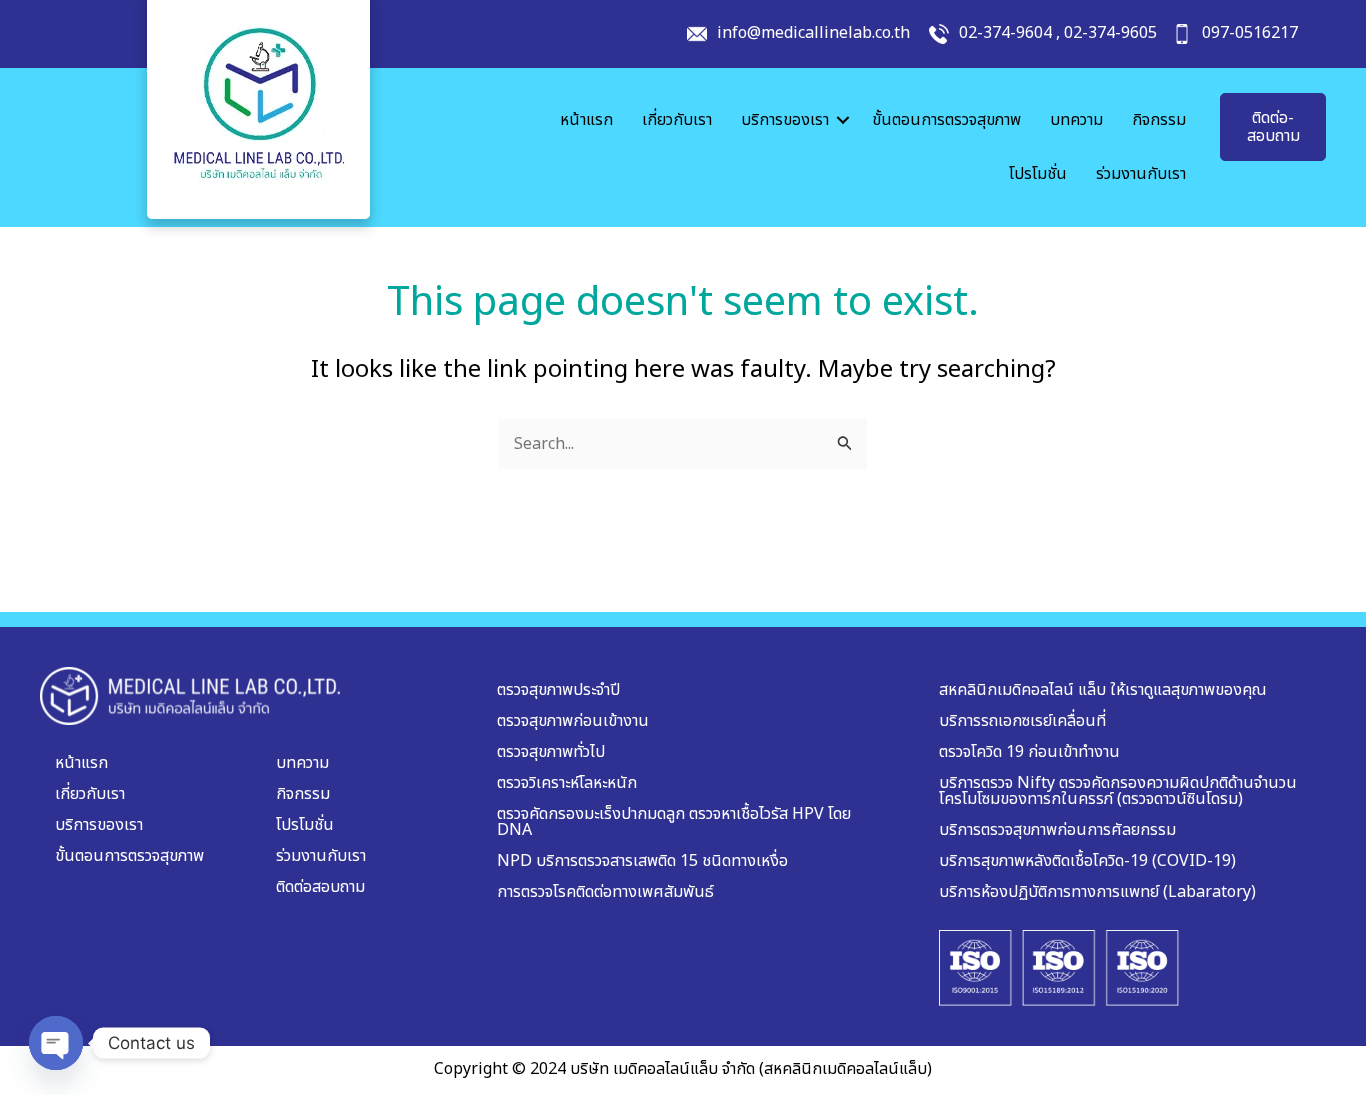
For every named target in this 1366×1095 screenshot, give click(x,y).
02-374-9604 (1005, 33)
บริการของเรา (785, 120)
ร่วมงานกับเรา (1141, 174)
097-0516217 (1250, 33)
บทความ (1076, 120)
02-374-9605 (1110, 33)
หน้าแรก (586, 120)
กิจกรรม (1159, 120)
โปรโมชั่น (1038, 174)
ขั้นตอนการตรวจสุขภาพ (946, 120)
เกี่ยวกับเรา (677, 120)
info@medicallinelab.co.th (813, 33)
